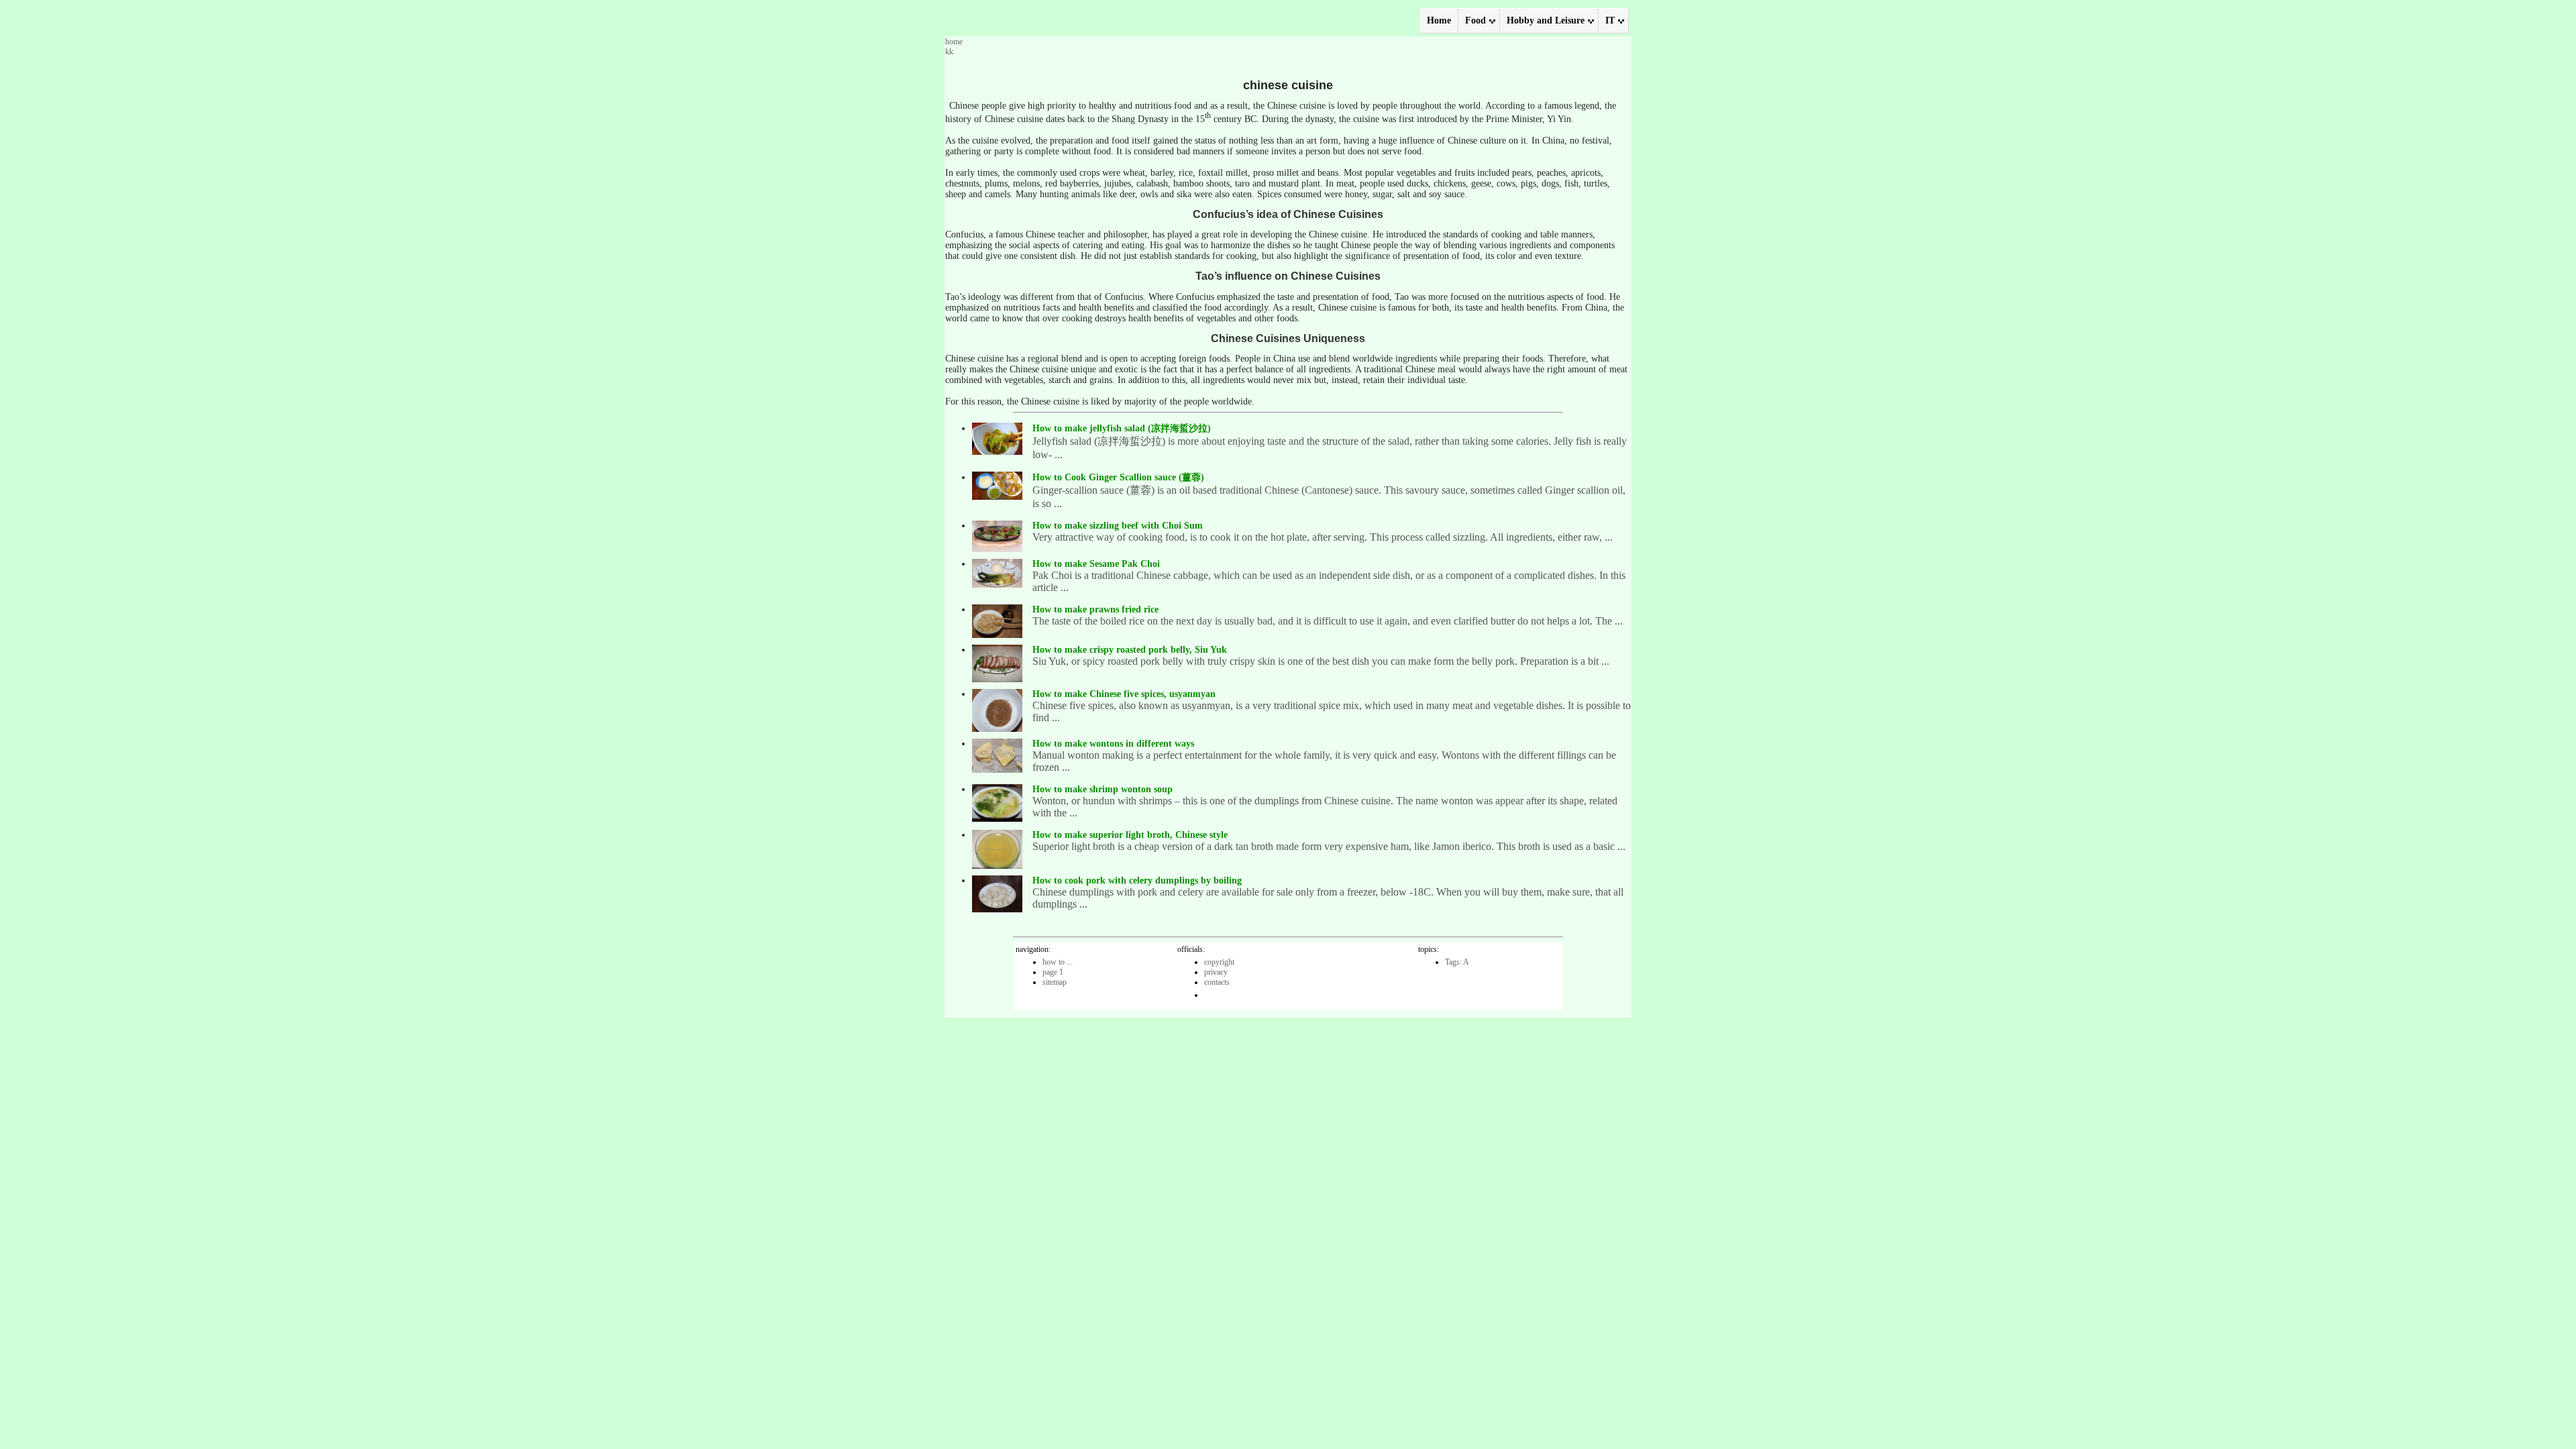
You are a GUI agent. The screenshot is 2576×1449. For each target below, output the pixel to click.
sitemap (1055, 982)
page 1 (1053, 972)
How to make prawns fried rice (1095, 609)
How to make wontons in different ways (1113, 744)
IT (1610, 20)
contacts (1217, 982)
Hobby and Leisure (1546, 20)
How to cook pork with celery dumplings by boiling (1137, 880)
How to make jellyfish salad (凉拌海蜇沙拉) (1122, 428)
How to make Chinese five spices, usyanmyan (1124, 694)
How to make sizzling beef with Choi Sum (1118, 526)
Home (1439, 20)
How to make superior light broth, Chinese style (1130, 835)
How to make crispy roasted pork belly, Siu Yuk (1130, 650)
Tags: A (1457, 962)
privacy (1216, 972)
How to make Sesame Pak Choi (1096, 564)
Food (1475, 20)
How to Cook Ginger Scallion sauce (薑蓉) (1118, 477)
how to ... (1058, 962)
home (954, 42)
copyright (1219, 962)
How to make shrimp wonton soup (1103, 789)
